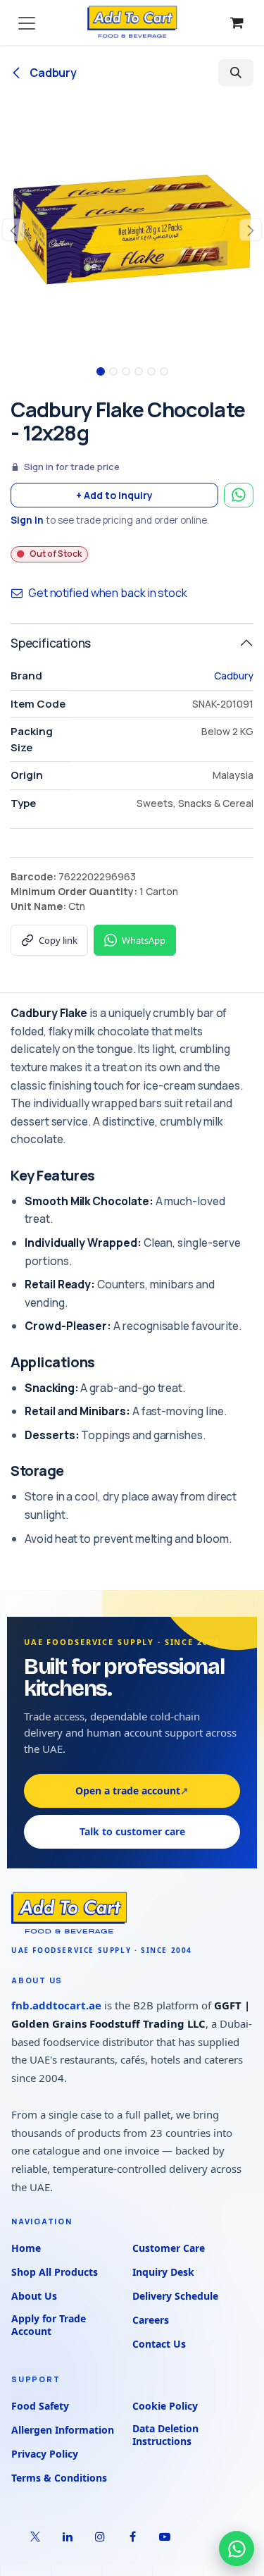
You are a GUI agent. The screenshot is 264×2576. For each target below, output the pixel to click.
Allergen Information (63, 2430)
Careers (151, 2320)
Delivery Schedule (175, 2296)
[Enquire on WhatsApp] (239, 495)
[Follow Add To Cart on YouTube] (165, 2537)
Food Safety (40, 2406)
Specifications (51, 643)
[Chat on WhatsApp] (237, 2549)
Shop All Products (55, 2272)
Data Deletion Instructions (165, 2435)
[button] (236, 73)
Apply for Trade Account (49, 2325)
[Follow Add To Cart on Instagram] (100, 2537)
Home (26, 2248)
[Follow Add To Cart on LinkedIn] (68, 2537)
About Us (34, 2296)
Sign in (27, 520)
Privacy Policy (45, 2454)
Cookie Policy (165, 2406)
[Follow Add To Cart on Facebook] (132, 2537)
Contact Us (159, 2344)
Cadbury (52, 73)
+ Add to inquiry (114, 495)
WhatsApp (144, 940)
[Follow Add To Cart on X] (35, 2537)
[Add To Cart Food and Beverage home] (132, 1913)
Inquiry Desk (163, 2272)
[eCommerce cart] (237, 23)
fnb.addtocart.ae (56, 2005)
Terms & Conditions (59, 2478)
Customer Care (169, 2248)
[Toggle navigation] (27, 23)
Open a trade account (132, 1791)
